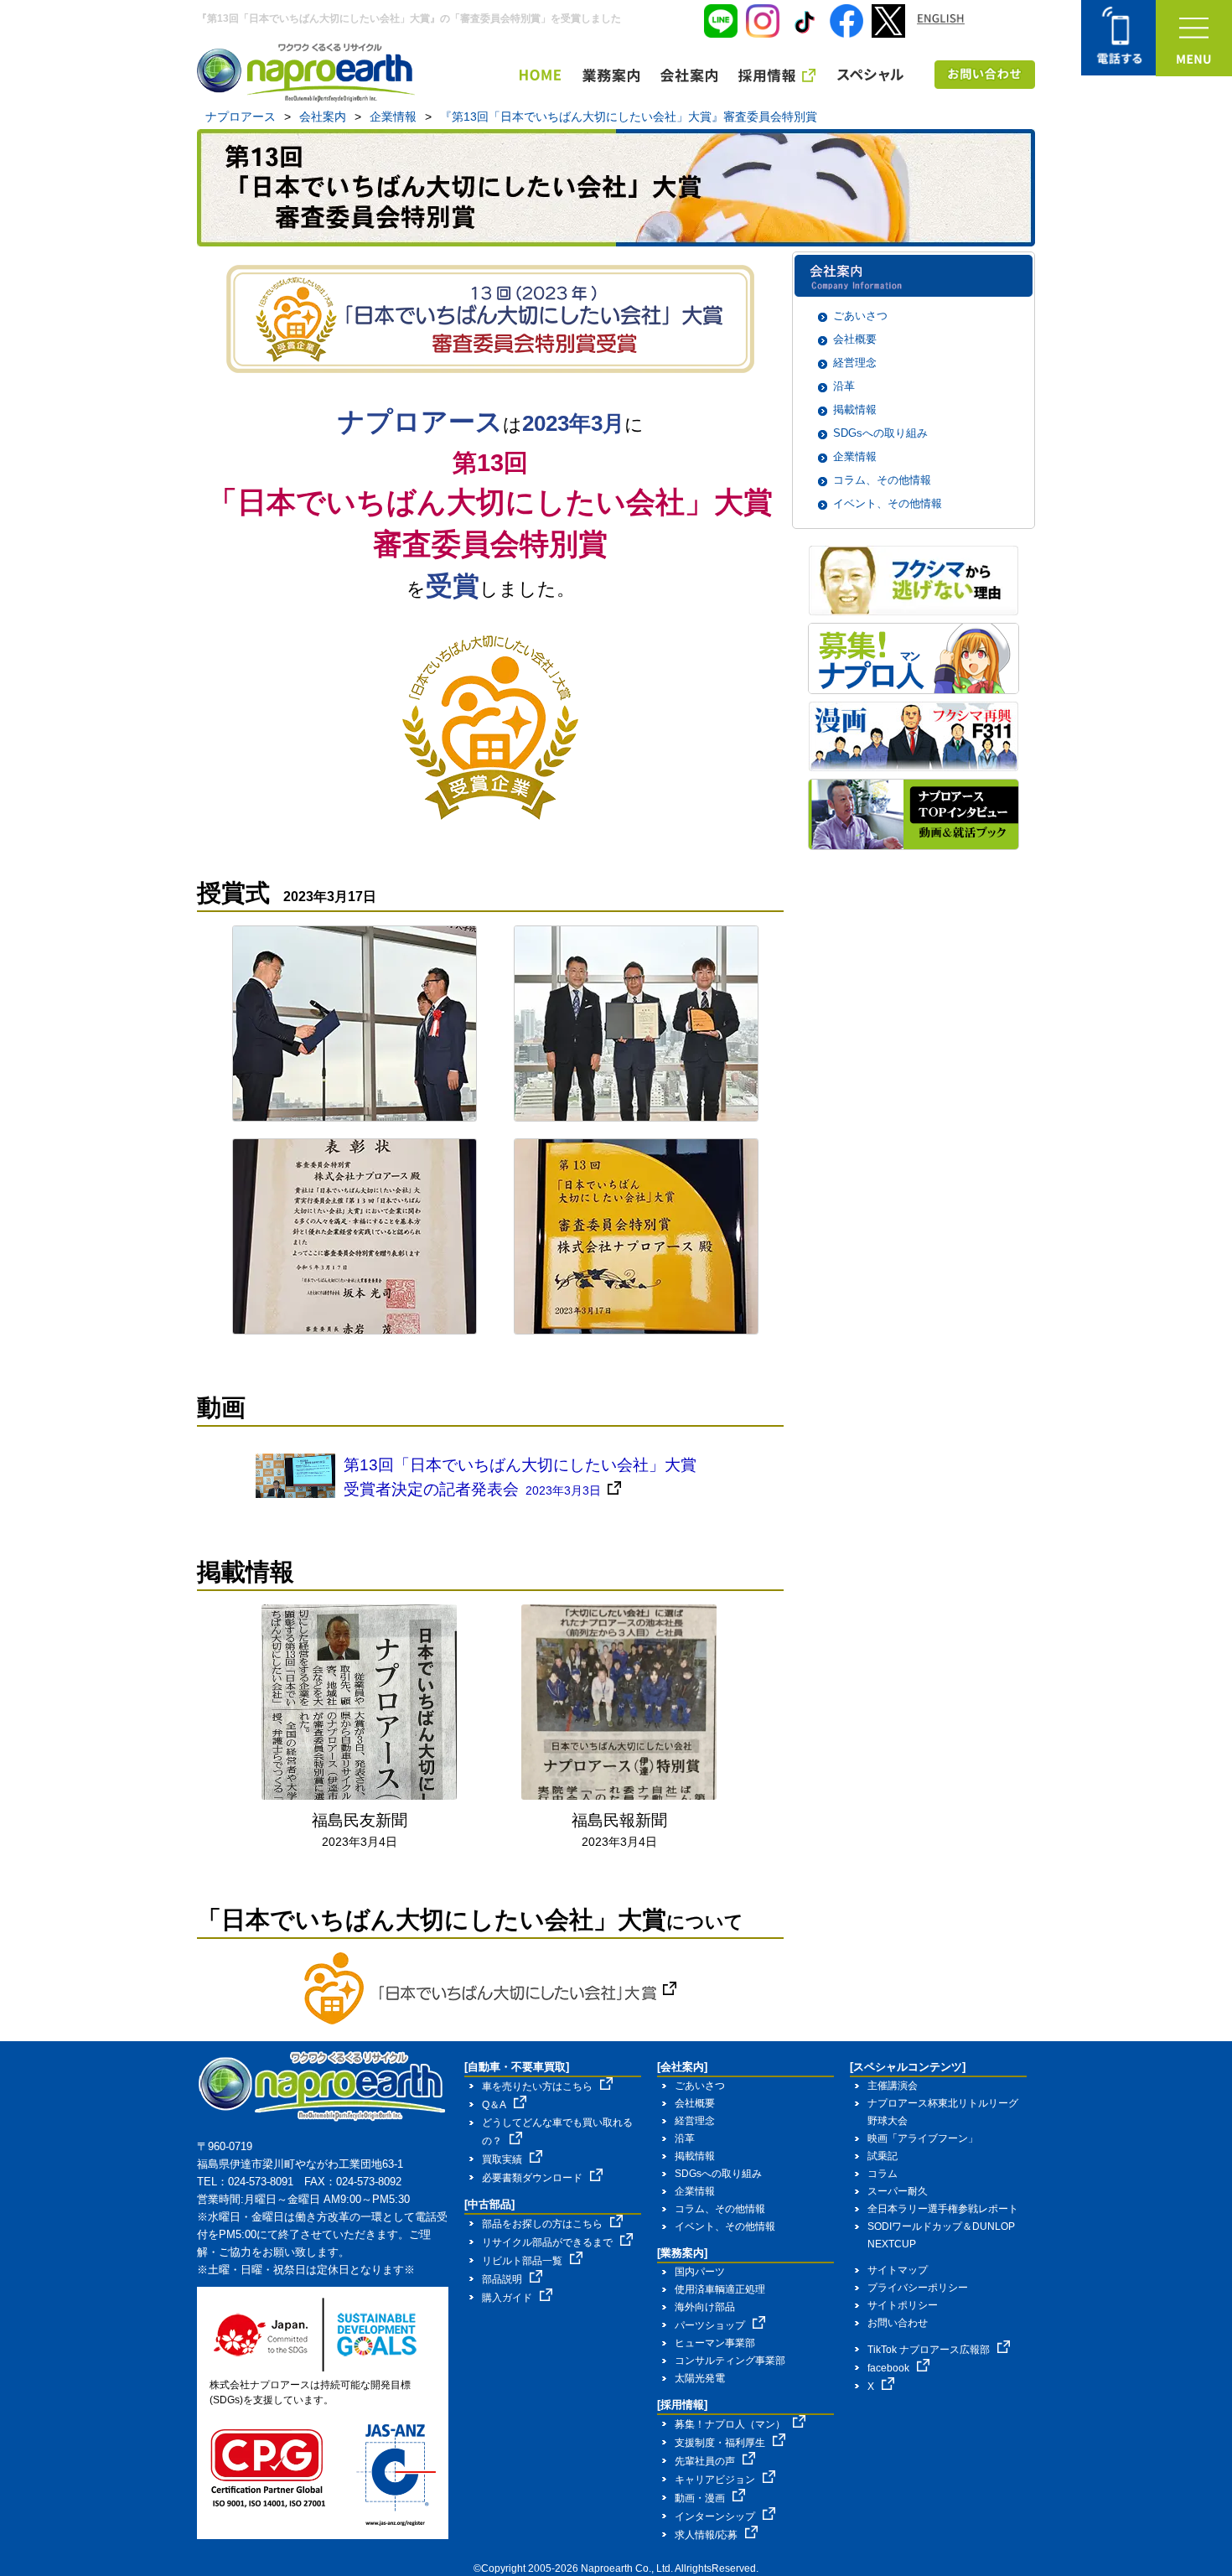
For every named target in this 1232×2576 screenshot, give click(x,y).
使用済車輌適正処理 (720, 2289)
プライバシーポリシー (918, 2288)
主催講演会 (893, 2086)
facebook (888, 2368)
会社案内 (323, 117)
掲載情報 (855, 409)
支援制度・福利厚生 (720, 2443)
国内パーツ (700, 2272)
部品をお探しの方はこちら (542, 2224)
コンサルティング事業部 (730, 2361)
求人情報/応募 (706, 2535)
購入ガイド (507, 2298)
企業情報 (393, 117)
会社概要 (855, 339)
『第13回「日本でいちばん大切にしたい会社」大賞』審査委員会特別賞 (629, 117)
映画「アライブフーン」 (923, 2138)
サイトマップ (898, 2270)
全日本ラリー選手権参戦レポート (943, 2209)
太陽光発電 (700, 2378)
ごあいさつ (860, 316)
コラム (883, 2174)
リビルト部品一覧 (522, 2261)
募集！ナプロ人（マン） (730, 2424)
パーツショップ (710, 2325)
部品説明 (502, 2279)
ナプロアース (241, 117)
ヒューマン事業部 (715, 2343)
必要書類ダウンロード (532, 2178)
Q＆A (494, 2105)
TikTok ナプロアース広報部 (929, 2350)
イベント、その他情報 (888, 503)
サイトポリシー (903, 2305)
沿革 (844, 386)
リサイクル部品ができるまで (547, 2242)
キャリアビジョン (715, 2480)
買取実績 (502, 2159)
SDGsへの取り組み (880, 433)
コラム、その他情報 (882, 480)
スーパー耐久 (898, 2191)
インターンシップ (715, 2516)
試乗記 (883, 2156)
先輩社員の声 (705, 2461)
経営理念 (855, 363)
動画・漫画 (700, 2498)
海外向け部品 (705, 2307)
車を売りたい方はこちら (537, 2086)
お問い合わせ (898, 2323)
